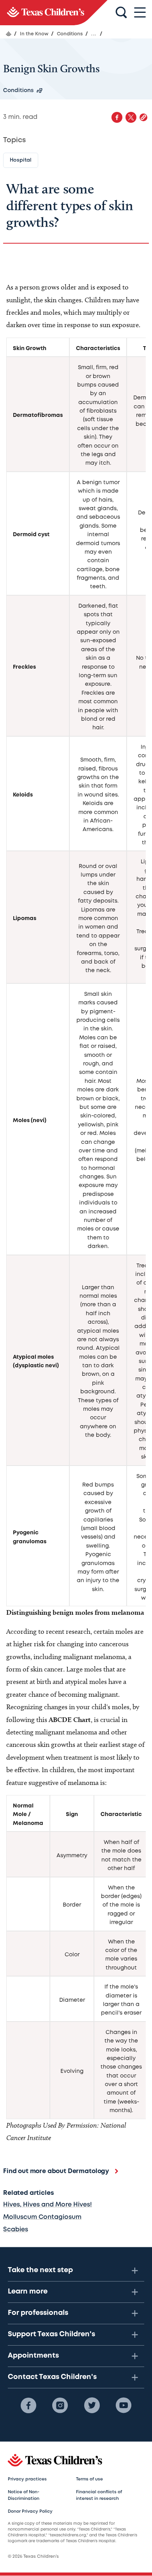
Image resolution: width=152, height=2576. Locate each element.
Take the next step (40, 2270)
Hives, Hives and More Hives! (48, 2205)
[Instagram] (60, 2405)
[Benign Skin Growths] (54, 13)
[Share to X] (131, 117)
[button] (143, 117)
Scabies (16, 2230)
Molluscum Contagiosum (42, 2217)
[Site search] (121, 13)
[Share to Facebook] (117, 117)
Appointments (33, 2356)
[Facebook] (28, 2405)
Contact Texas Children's (52, 2377)
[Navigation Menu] (140, 13)
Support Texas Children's (51, 2334)
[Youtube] (124, 2405)
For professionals (38, 2313)
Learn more (28, 2292)
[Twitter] (92, 2405)
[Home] (9, 34)
